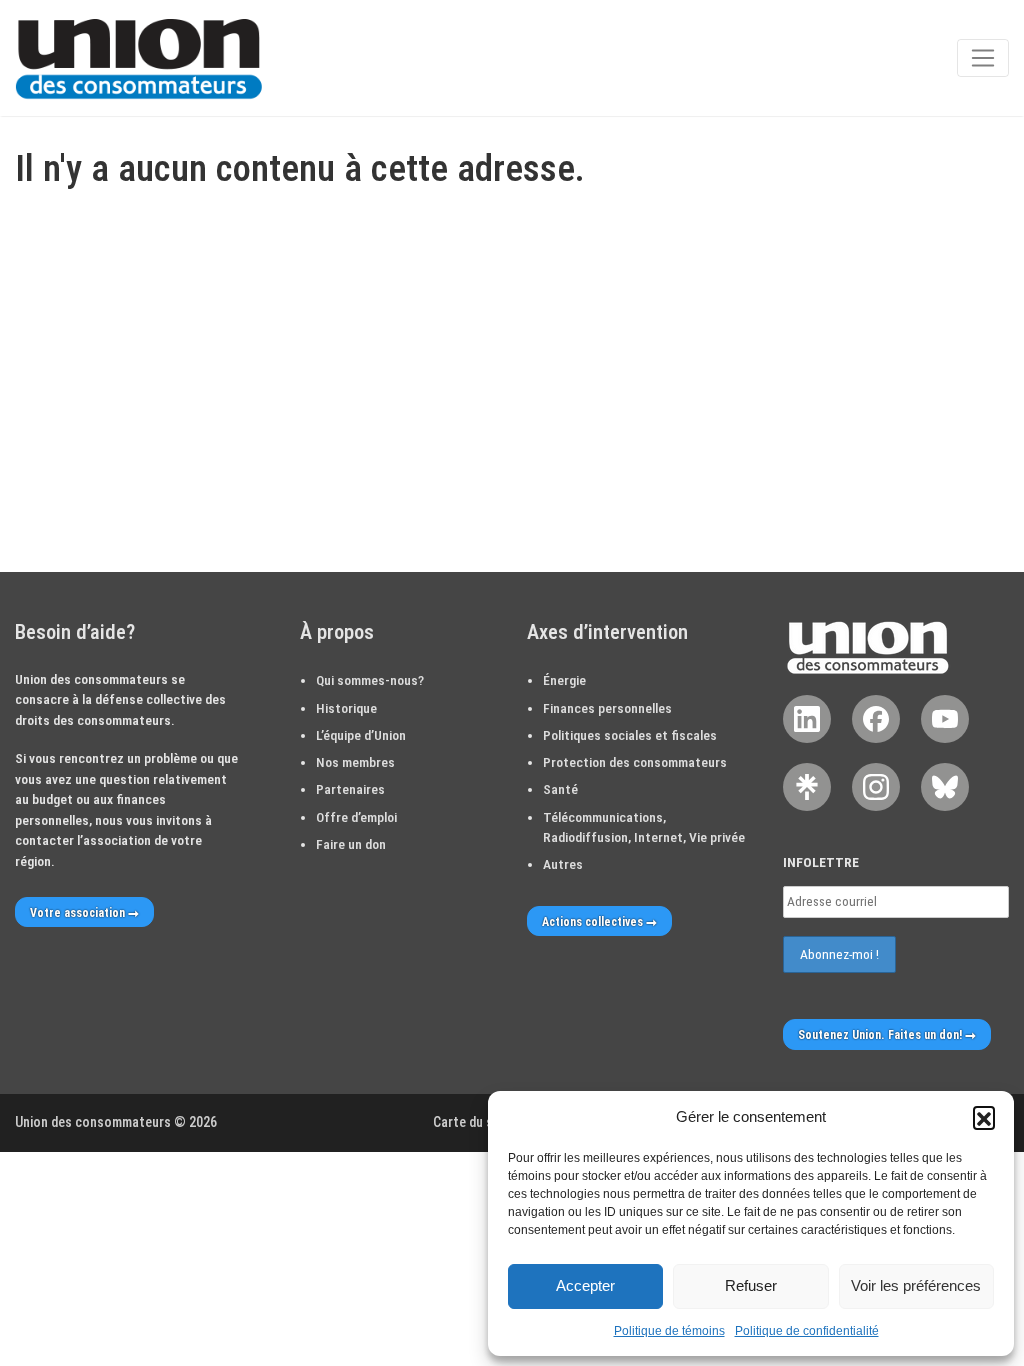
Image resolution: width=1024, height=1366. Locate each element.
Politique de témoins (669, 1331)
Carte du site (471, 1122)
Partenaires (350, 789)
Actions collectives (592, 922)
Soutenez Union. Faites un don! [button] (880, 1035)
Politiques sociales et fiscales (630, 735)
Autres (563, 864)
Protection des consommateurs (635, 762)
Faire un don (351, 844)
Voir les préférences (916, 1285)
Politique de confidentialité (807, 1331)
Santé (560, 789)
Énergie (564, 680)
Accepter (585, 1285)
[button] (984, 1117)
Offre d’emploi (356, 817)
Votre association (77, 913)
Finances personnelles (607, 708)
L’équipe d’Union (361, 735)
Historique (346, 708)
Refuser (751, 1285)
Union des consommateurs (93, 1122)
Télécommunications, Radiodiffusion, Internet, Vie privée (644, 827)
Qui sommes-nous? (370, 680)
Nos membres (355, 762)
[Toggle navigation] (983, 57)
